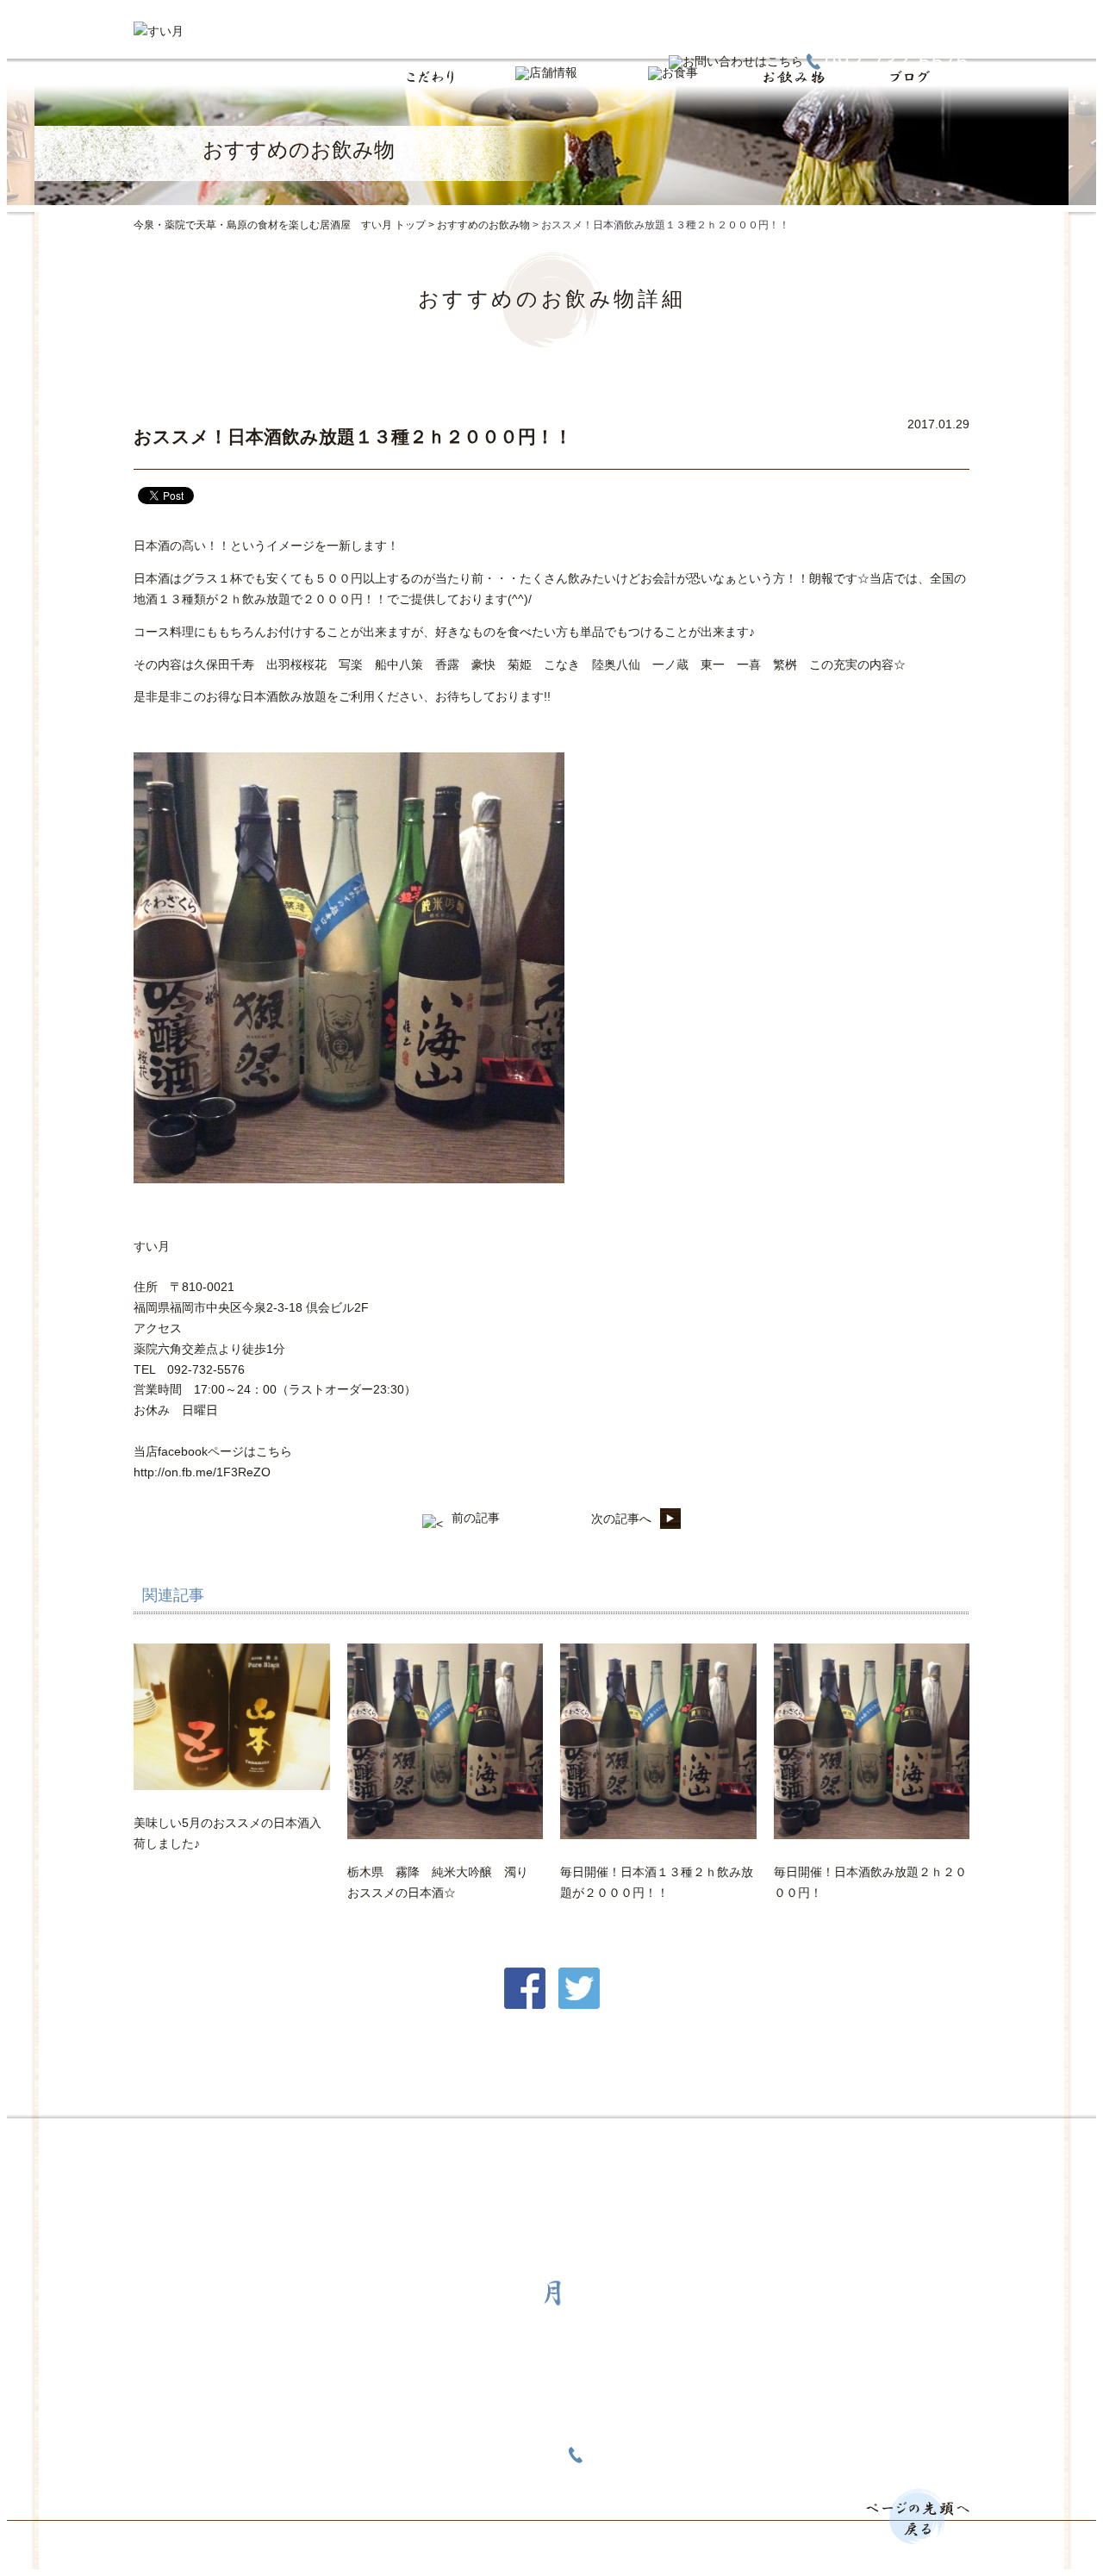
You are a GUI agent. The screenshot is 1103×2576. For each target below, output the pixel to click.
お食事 (424, 2145)
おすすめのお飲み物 (483, 225)
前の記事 (476, 1518)
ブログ (601, 2145)
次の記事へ (621, 1519)
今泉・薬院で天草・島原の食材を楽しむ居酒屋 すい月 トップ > (285, 225)
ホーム (152, 2145)
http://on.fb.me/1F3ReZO (202, 1472)
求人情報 (690, 2145)
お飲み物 (513, 2145)
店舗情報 (335, 2145)
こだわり (240, 2145)
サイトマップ (797, 2145)
